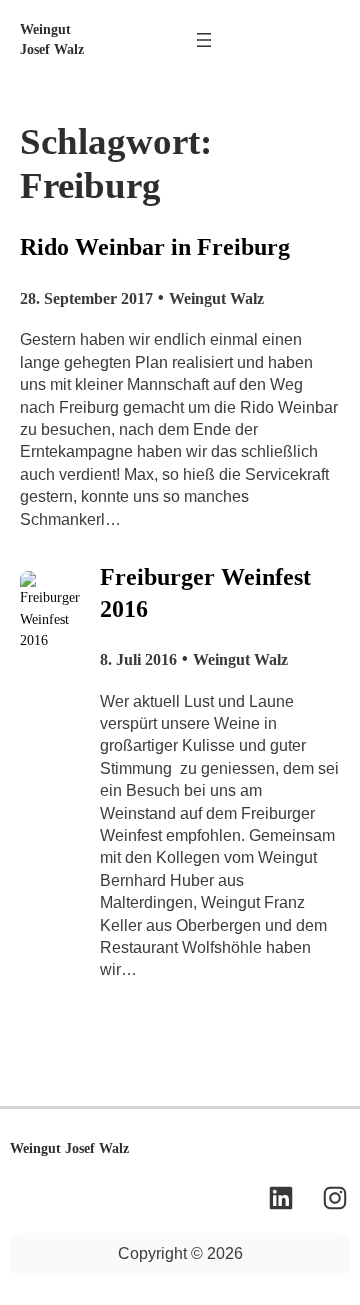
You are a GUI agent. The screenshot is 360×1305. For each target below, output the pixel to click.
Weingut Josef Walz (69, 1148)
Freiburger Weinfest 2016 (205, 592)
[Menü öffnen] (204, 40)
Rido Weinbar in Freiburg (155, 246)
